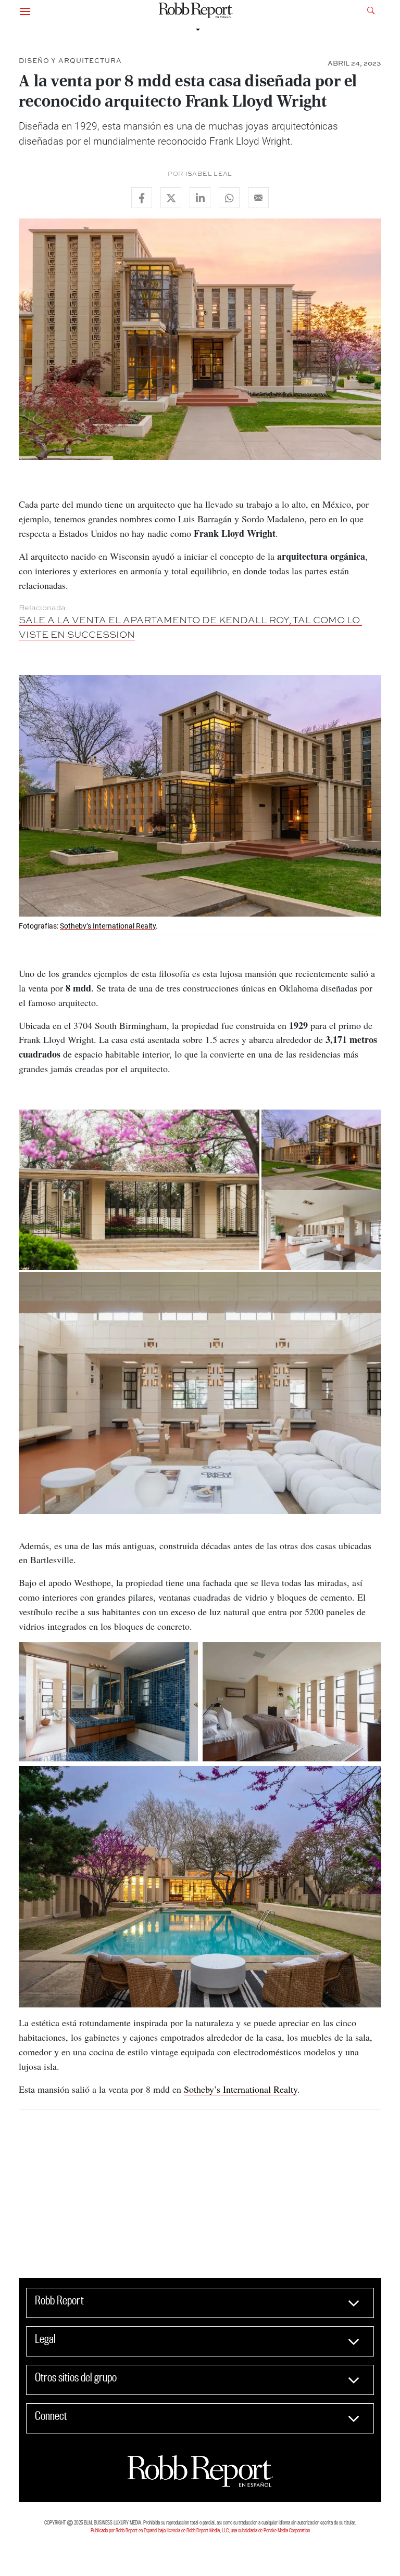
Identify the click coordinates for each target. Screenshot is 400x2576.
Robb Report (59, 2300)
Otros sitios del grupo (76, 2377)
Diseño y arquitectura (70, 61)
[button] (25, 10)
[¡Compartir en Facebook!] (142, 198)
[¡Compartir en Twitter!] (171, 198)
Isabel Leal (209, 174)
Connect (51, 2416)
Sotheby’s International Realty (108, 926)
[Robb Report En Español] (196, 11)
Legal (45, 2339)
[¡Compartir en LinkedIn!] (200, 198)
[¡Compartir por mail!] (258, 198)
